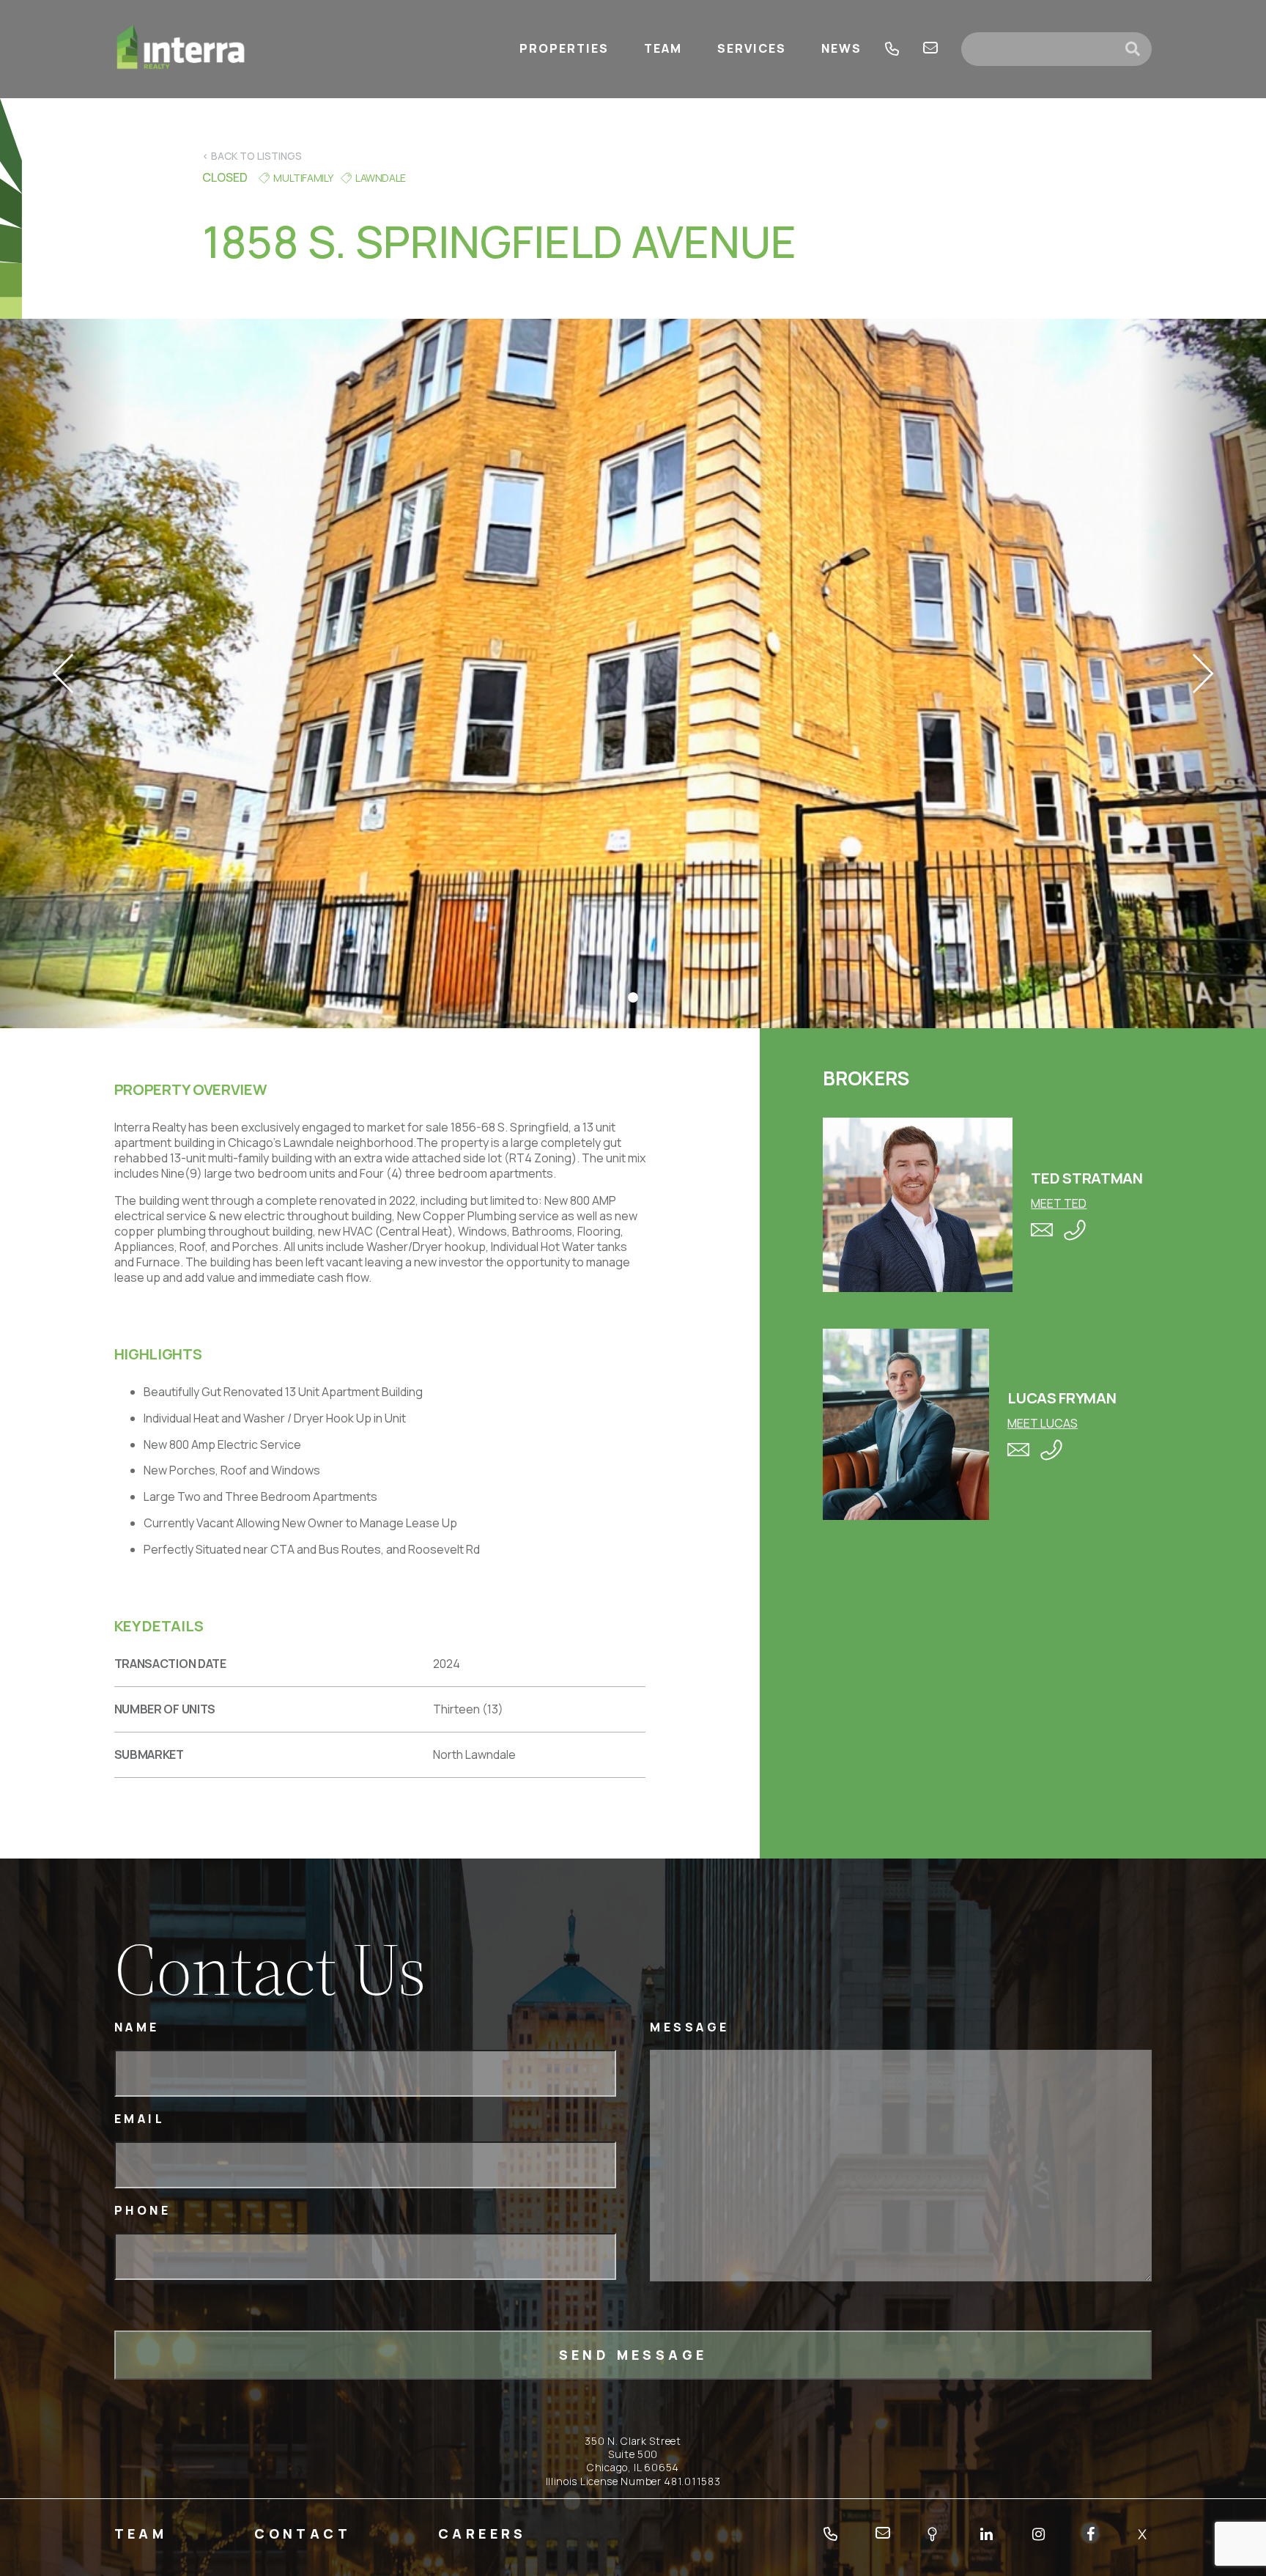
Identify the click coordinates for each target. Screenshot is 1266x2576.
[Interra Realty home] (181, 49)
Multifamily (303, 178)
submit (1139, 49)
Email (140, 2119)
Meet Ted (1059, 1203)
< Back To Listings (252, 156)
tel (892, 49)
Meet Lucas (1043, 1423)
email (930, 49)
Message (690, 2027)
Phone (143, 2211)
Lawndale (381, 178)
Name (137, 2027)
